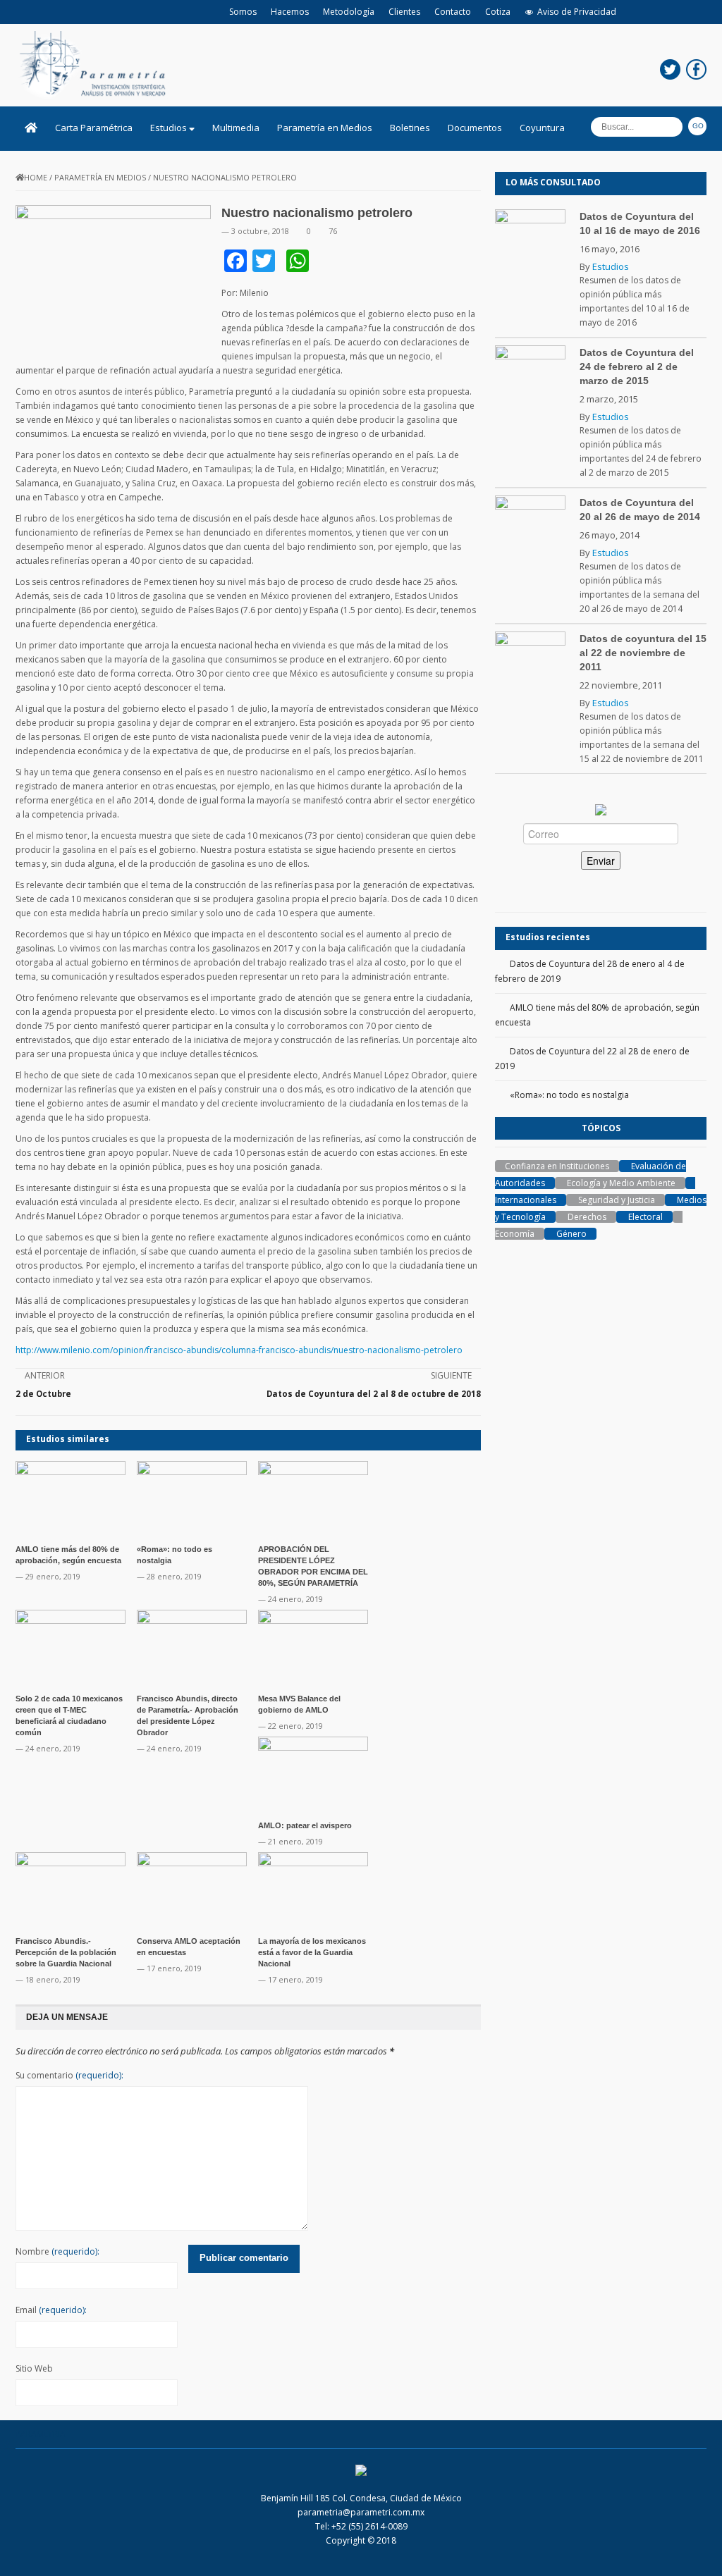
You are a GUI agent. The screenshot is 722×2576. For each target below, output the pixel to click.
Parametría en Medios (325, 128)
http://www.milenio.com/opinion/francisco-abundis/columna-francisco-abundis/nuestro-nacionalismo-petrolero (239, 1350)
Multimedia (236, 128)
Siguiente (451, 1375)
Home (36, 177)
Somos (243, 12)
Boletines (410, 128)
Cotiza (498, 12)
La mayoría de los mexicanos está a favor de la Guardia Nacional (312, 1952)
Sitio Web (34, 2368)
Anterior (45, 1375)
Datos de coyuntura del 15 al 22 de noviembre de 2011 (643, 653)
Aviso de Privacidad (577, 12)
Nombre (57, 2251)
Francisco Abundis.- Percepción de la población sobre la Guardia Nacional (66, 1952)
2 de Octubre (43, 1394)
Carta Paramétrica (94, 128)
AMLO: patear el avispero (305, 1825)
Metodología (349, 12)
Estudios (170, 128)
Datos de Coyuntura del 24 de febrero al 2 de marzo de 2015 (637, 366)
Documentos (475, 128)
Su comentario (69, 2075)
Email (51, 2310)
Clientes (404, 12)
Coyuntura (542, 128)
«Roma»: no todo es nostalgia (569, 1095)
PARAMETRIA (41, 2434)
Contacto (453, 12)
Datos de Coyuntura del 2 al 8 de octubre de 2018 (374, 1394)
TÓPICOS (601, 1128)
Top (689, 2543)
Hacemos (290, 12)
